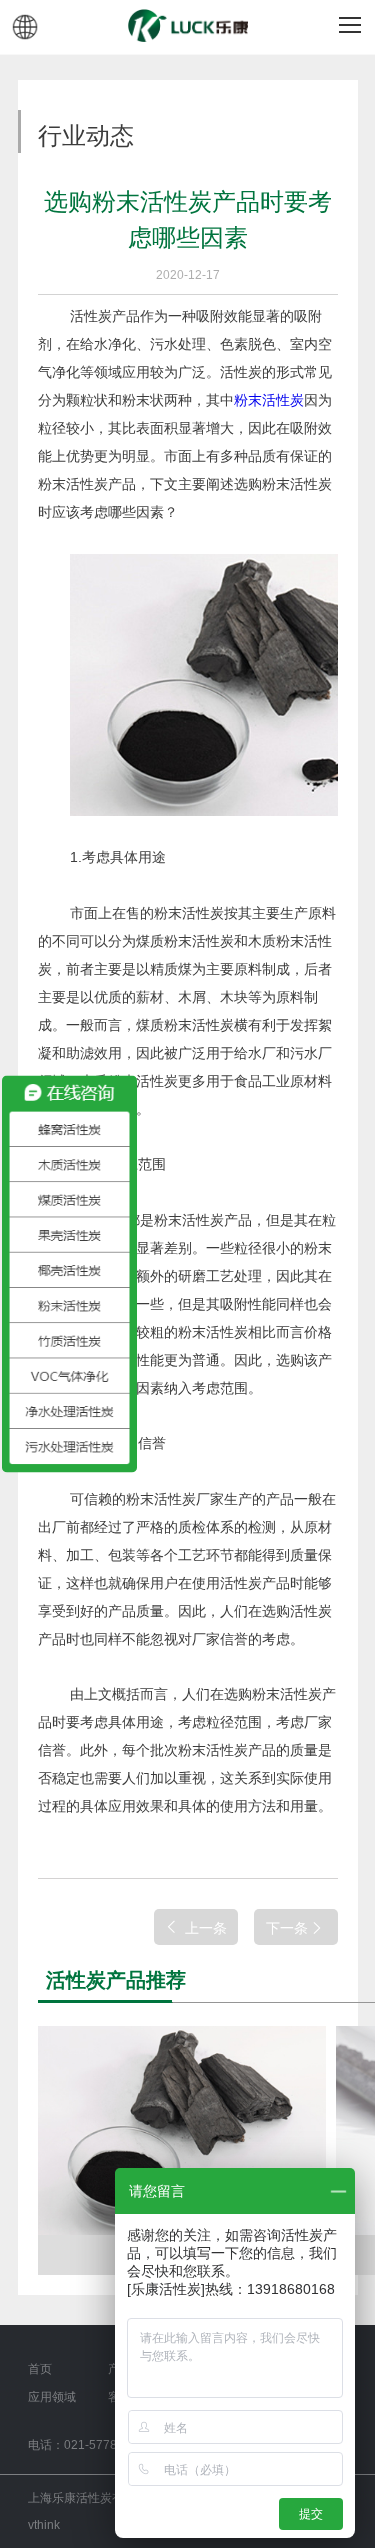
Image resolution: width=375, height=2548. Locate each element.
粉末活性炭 (269, 400)
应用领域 (52, 2397)
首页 (40, 2369)
